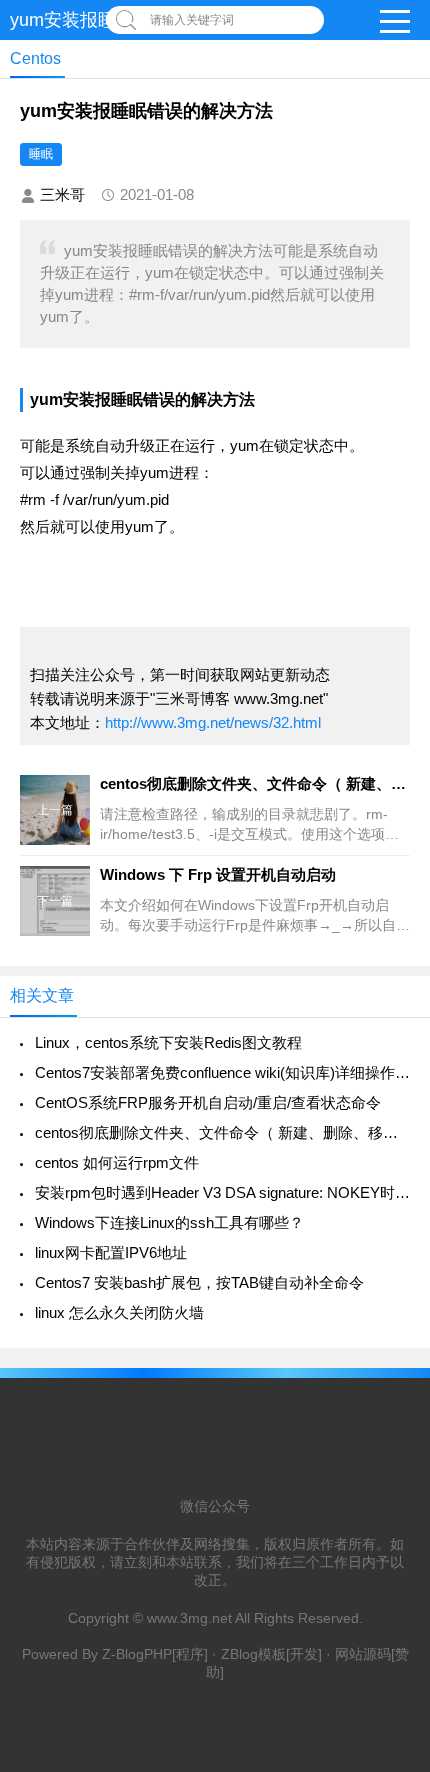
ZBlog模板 (253, 1654)
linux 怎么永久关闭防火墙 (119, 1312)
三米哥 (62, 194)
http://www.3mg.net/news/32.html (213, 722)
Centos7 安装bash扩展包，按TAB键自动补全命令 (199, 1282)
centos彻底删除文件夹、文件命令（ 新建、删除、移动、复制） (222, 1132)
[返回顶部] (389, 1574)
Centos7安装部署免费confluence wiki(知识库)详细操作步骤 (222, 1072)
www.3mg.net (189, 1618)
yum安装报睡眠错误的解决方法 (142, 399)
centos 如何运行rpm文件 (117, 1162)
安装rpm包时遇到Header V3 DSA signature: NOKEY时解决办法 (222, 1192)
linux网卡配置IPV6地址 (111, 1252)
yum (244, 445)
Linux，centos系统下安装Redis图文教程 (168, 1042)
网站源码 (363, 1654)
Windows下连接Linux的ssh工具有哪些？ (169, 1222)
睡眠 (41, 154)
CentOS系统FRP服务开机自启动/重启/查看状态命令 (208, 1102)
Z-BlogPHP (137, 1654)
